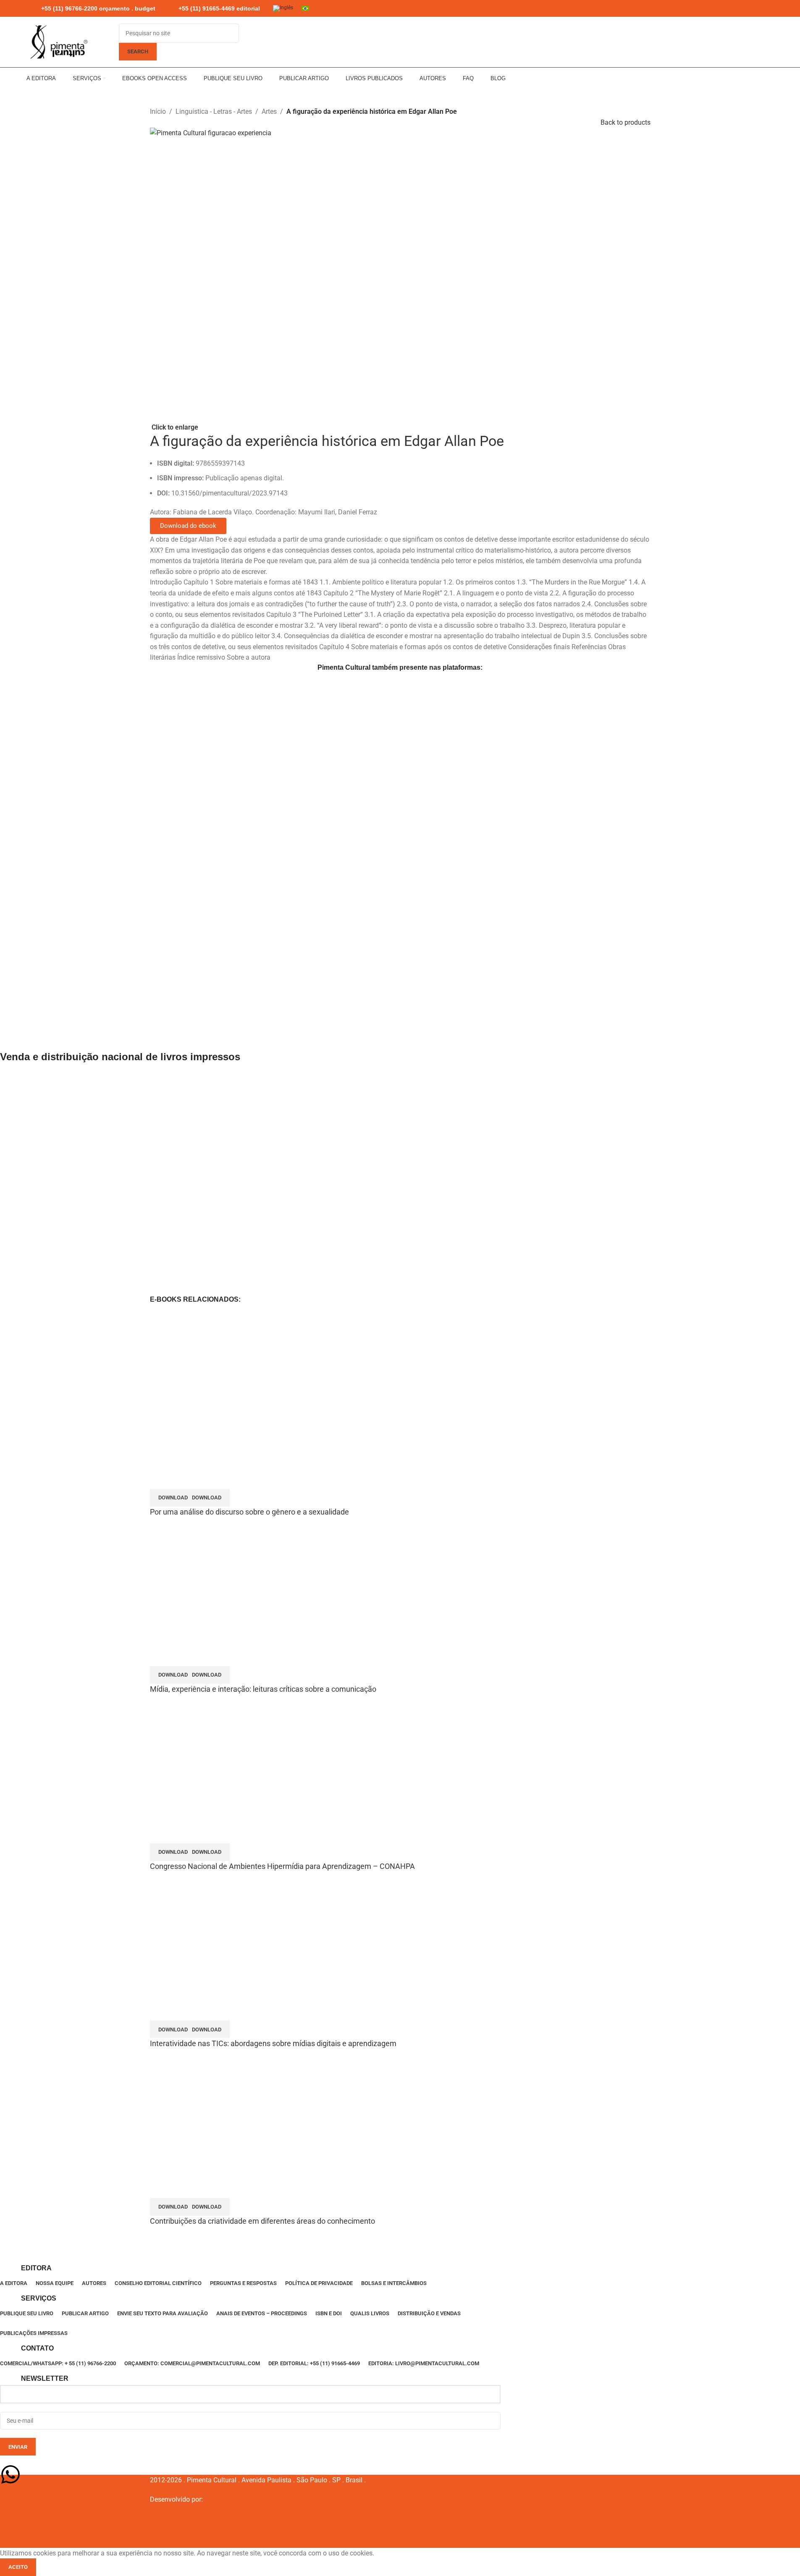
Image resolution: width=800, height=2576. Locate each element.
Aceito (18, 2567)
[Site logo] (58, 42)
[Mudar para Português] (305, 8)
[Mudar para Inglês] (283, 9)
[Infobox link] (91, 9)
